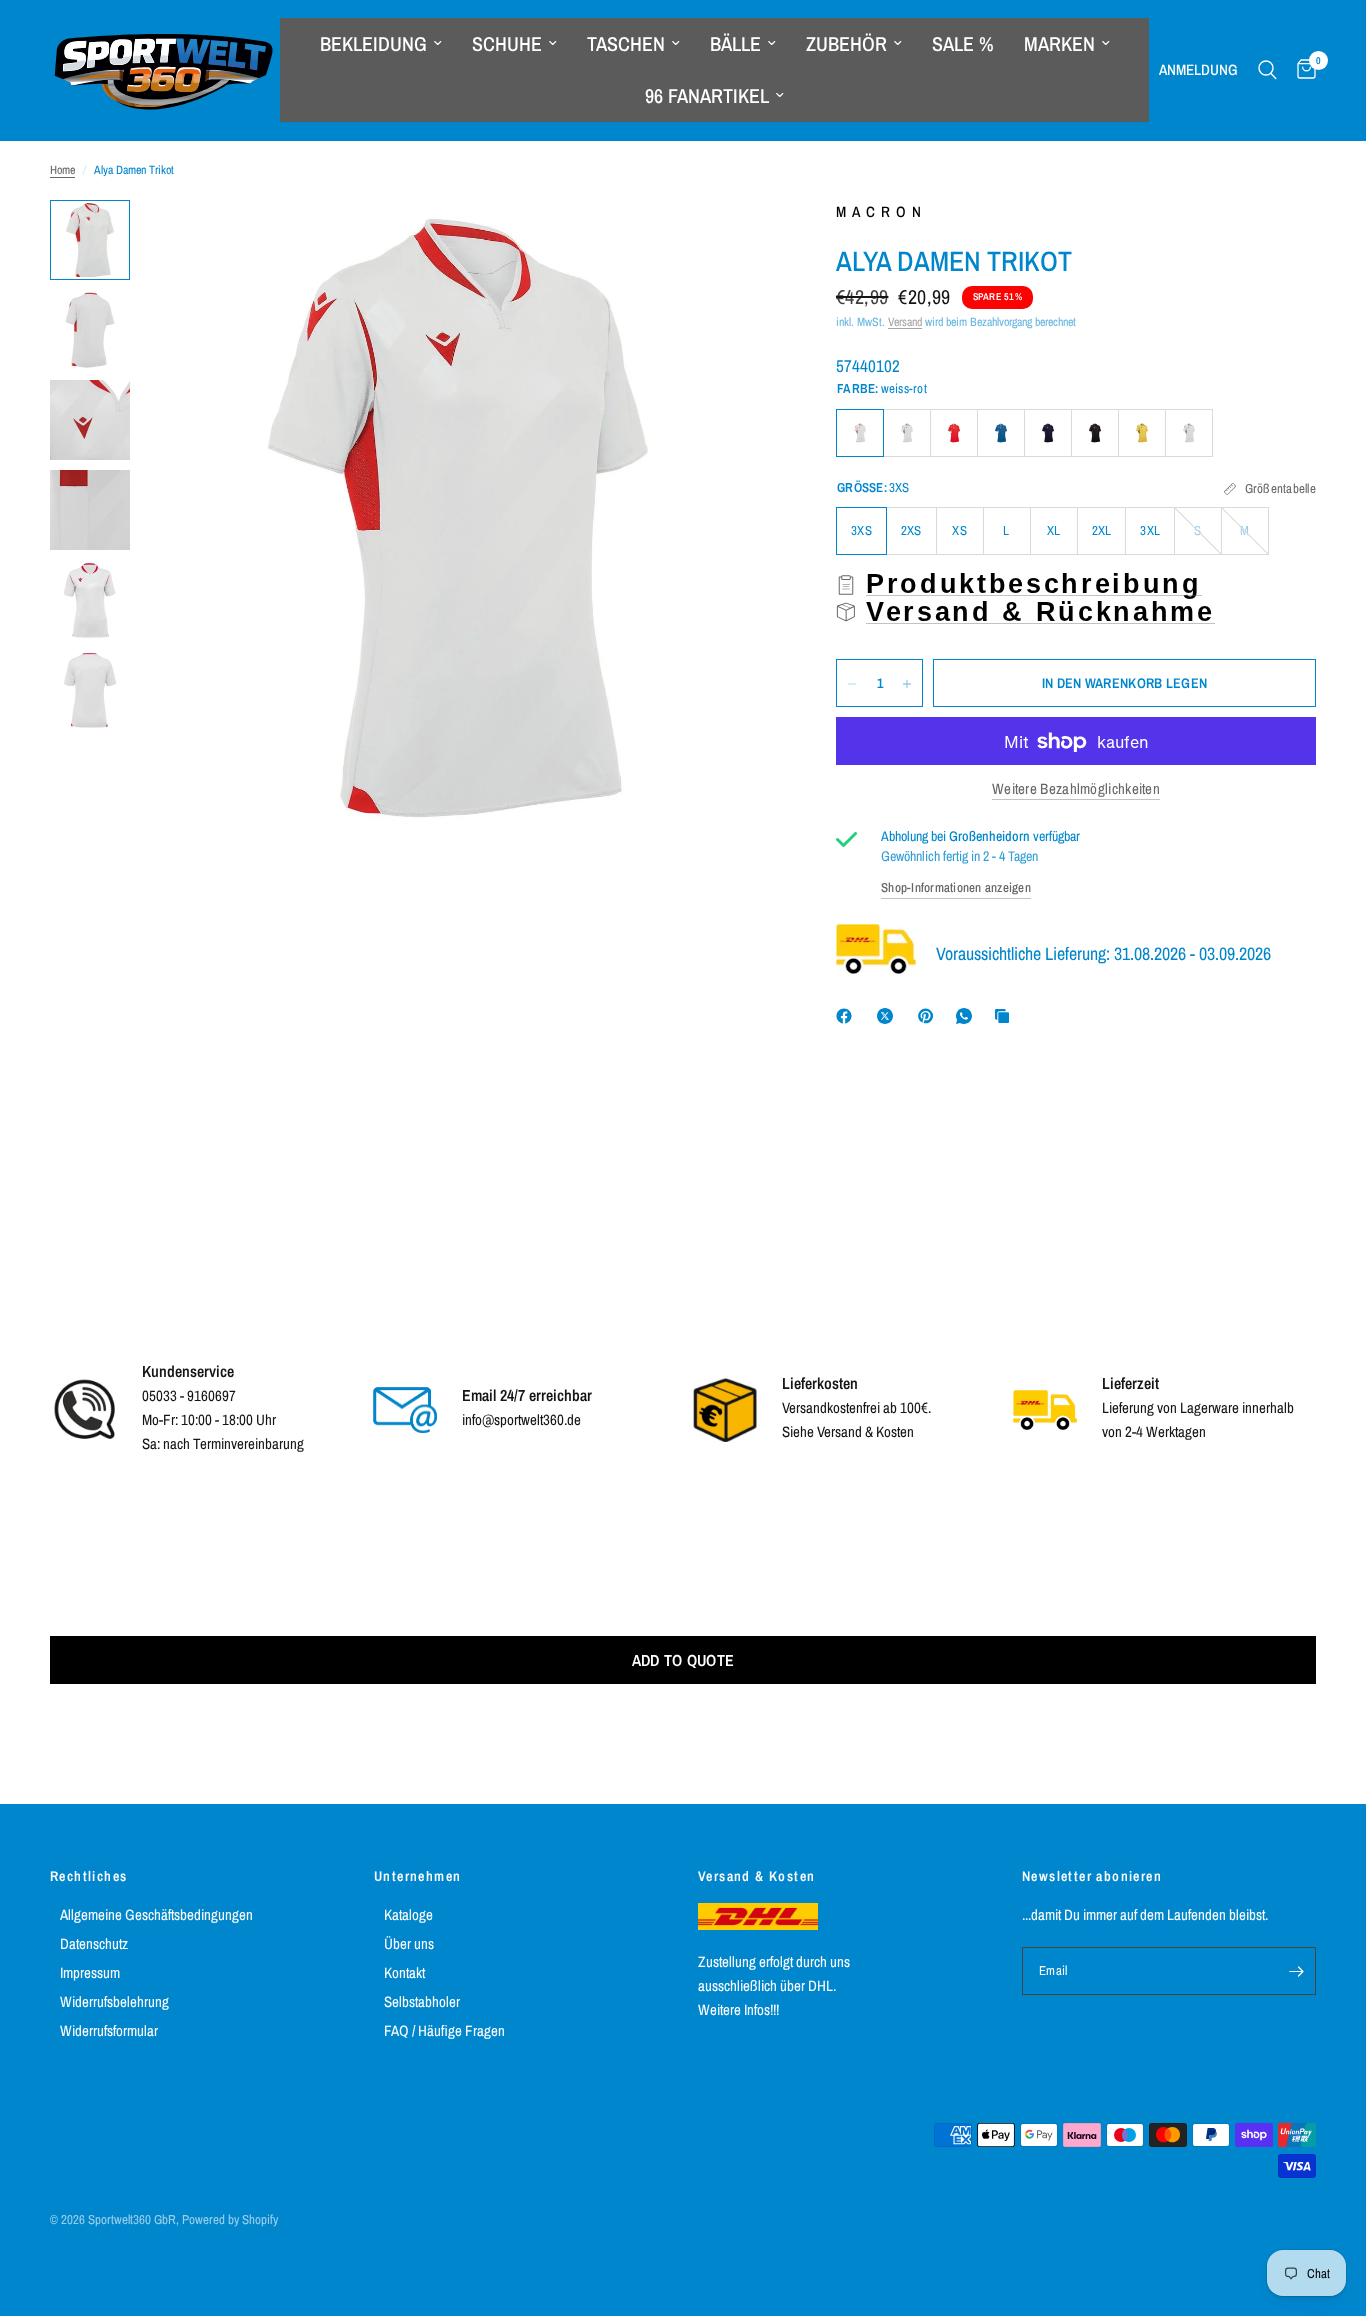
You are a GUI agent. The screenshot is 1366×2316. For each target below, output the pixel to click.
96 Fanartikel (707, 95)
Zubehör (846, 43)
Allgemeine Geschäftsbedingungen (156, 1914)
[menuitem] (381, 44)
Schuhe (507, 43)
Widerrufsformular (109, 2030)
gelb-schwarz (1142, 433)
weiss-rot (860, 433)
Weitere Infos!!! (738, 2009)
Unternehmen (417, 1876)
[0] (1301, 70)
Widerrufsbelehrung (114, 2001)
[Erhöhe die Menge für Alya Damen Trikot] (907, 684)
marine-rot (1048, 433)
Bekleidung (373, 43)
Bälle (735, 43)
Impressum (90, 1972)
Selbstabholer (422, 2001)
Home (62, 170)
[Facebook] (848, 1016)
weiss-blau (907, 433)
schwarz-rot (1095, 433)
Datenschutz (94, 1943)
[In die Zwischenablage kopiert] (1006, 1016)
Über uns (409, 1943)
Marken (1059, 43)
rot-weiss (954, 433)
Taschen (626, 43)
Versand (905, 322)
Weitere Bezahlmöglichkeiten (1076, 789)
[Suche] (1267, 70)
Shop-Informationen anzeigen (956, 887)
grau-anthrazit (1189, 433)
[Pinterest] (930, 1016)
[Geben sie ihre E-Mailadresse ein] (1296, 1971)
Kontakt (404, 1972)
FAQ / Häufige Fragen (444, 2030)
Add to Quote (683, 1660)
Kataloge (408, 1914)
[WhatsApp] (968, 1016)
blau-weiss (1001, 433)
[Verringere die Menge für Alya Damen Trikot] (852, 684)
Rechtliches (88, 1876)
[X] (889, 1016)
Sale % (963, 43)
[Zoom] (734, 242)
